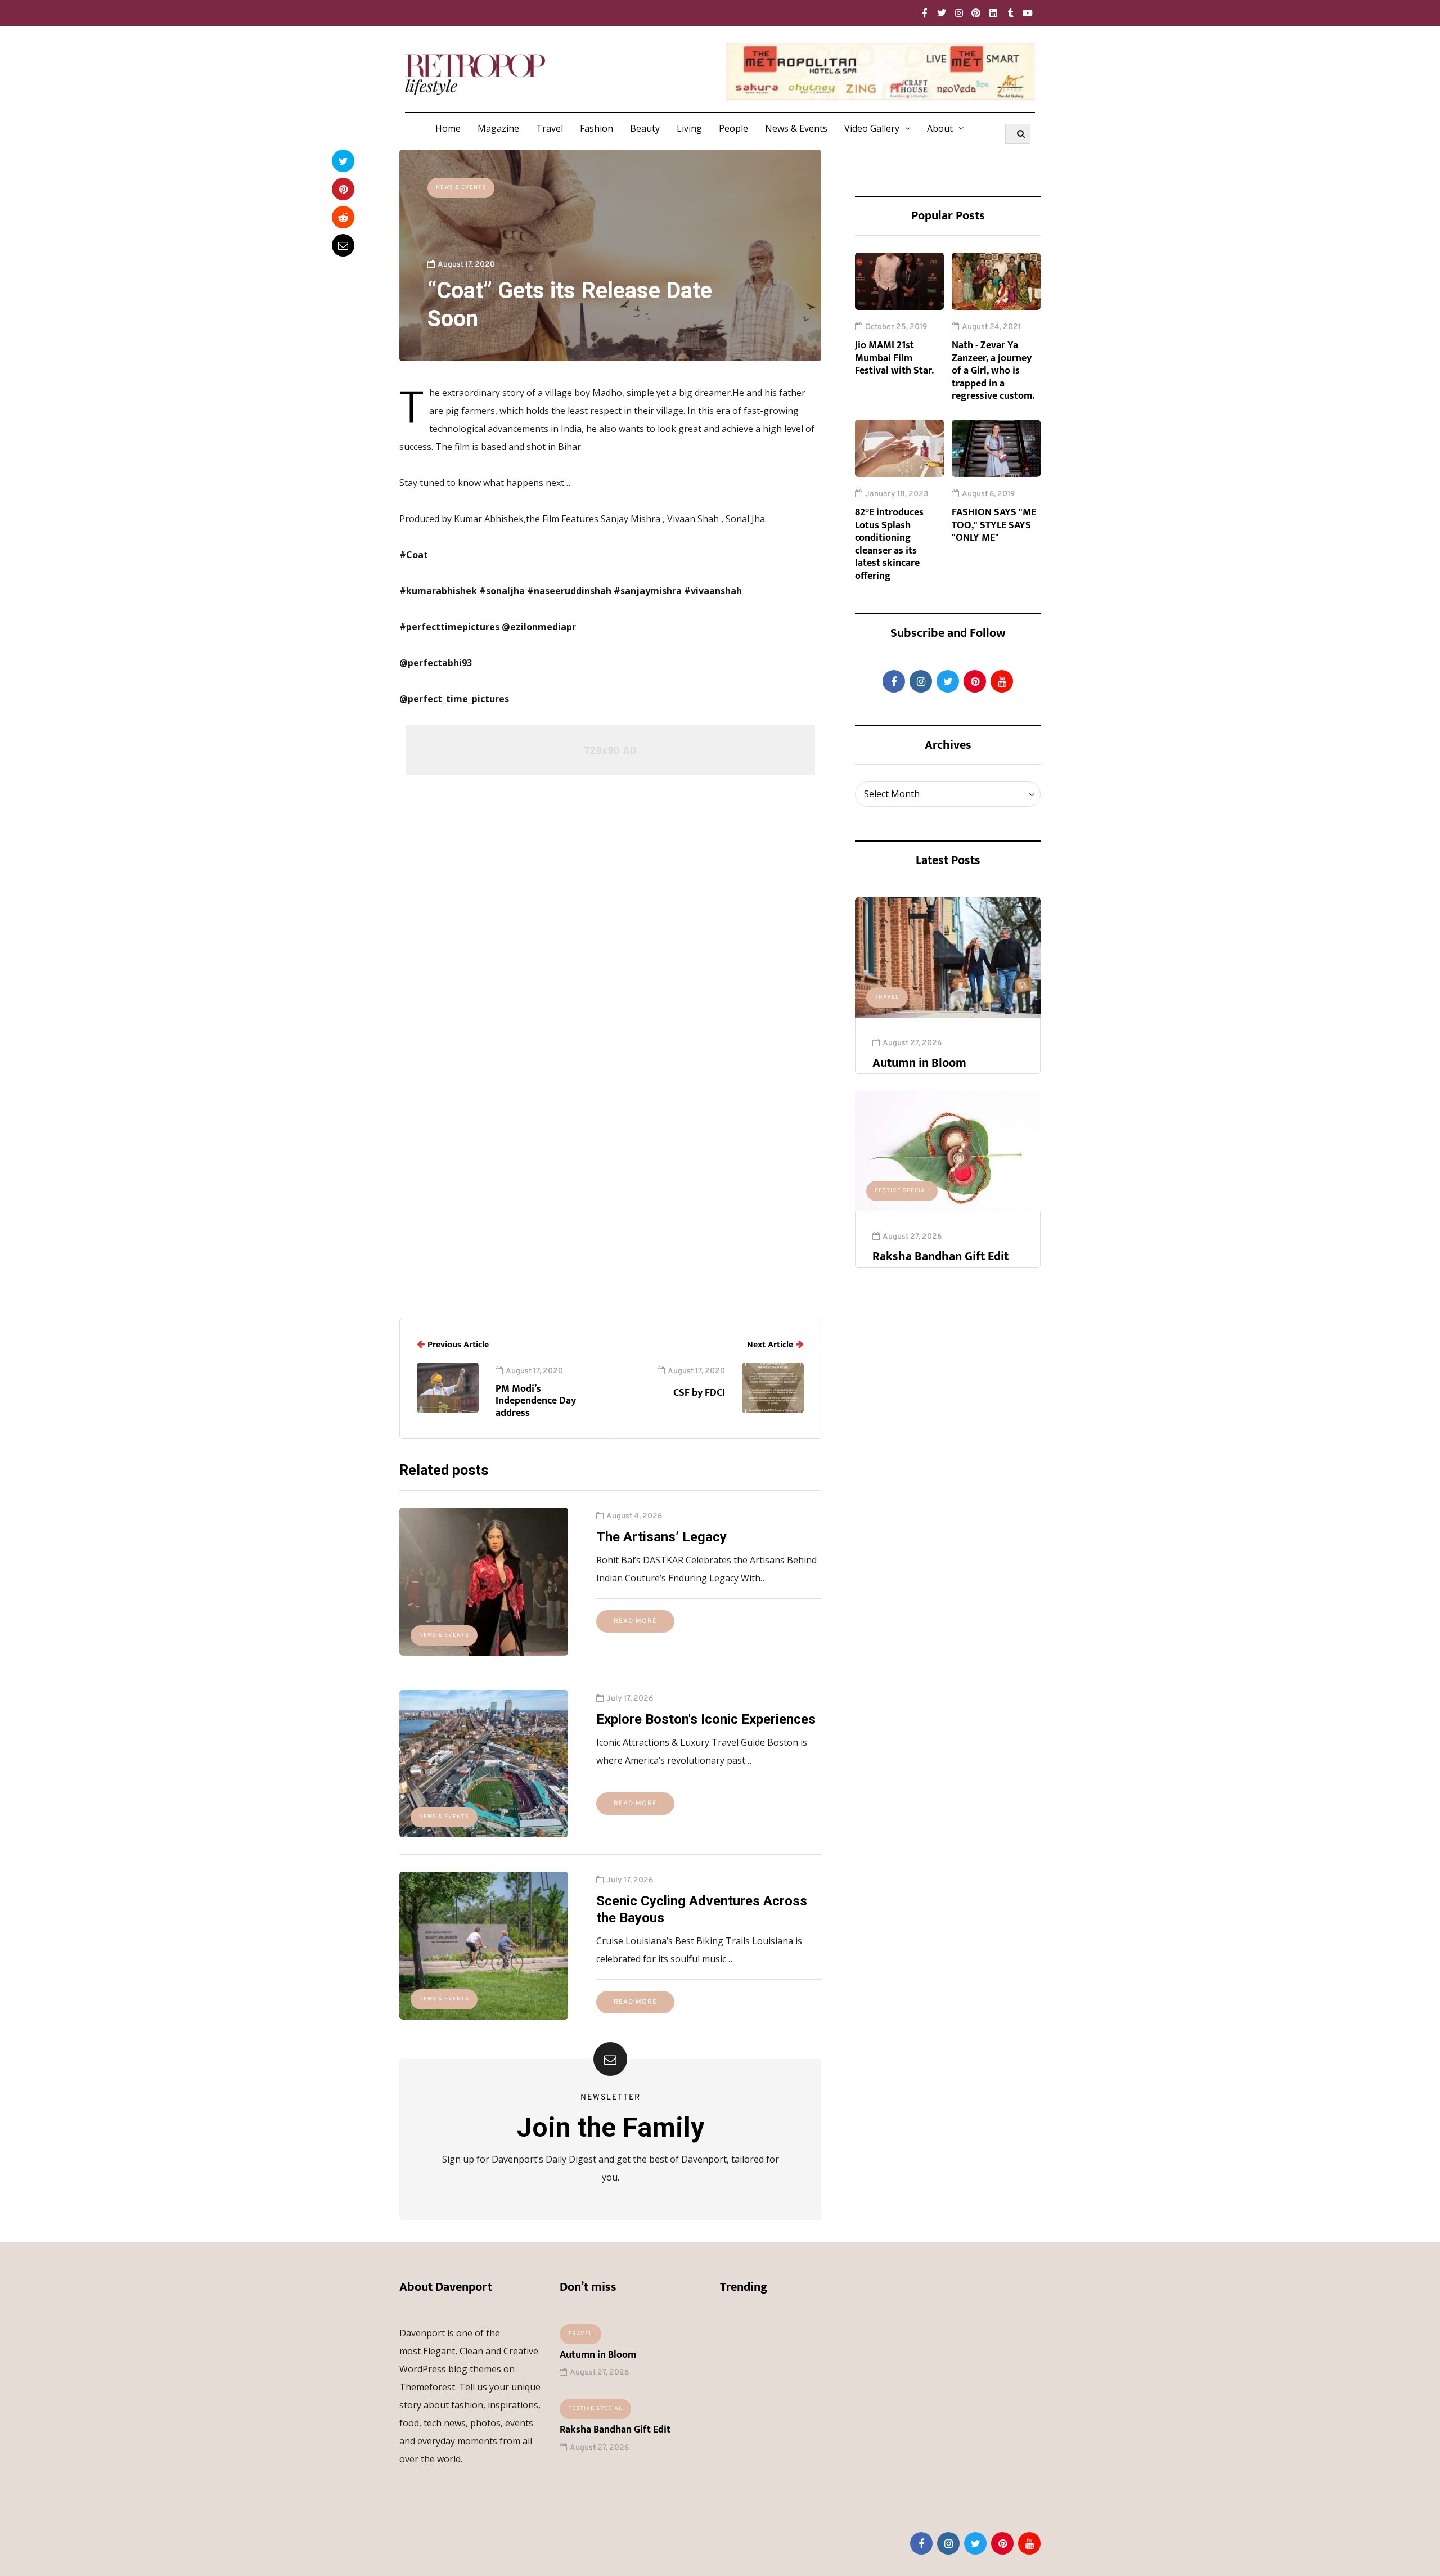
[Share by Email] (343, 245)
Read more (635, 1621)
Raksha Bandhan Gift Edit (940, 1256)
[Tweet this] (343, 161)
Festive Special (902, 1191)
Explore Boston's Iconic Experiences (706, 1719)
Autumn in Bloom (919, 1063)
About (940, 128)
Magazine (498, 128)
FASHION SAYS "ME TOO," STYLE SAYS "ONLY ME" (994, 525)
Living (689, 128)
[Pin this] (343, 189)
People (733, 128)
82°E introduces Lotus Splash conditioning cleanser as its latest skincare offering (889, 544)
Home (448, 128)
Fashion (597, 128)
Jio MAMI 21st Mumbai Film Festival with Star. (894, 358)
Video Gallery (872, 128)
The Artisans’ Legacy (661, 1537)
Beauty (645, 128)
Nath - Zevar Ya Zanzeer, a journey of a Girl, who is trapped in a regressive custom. (993, 371)
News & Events (796, 128)
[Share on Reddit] (343, 217)
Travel (550, 128)
